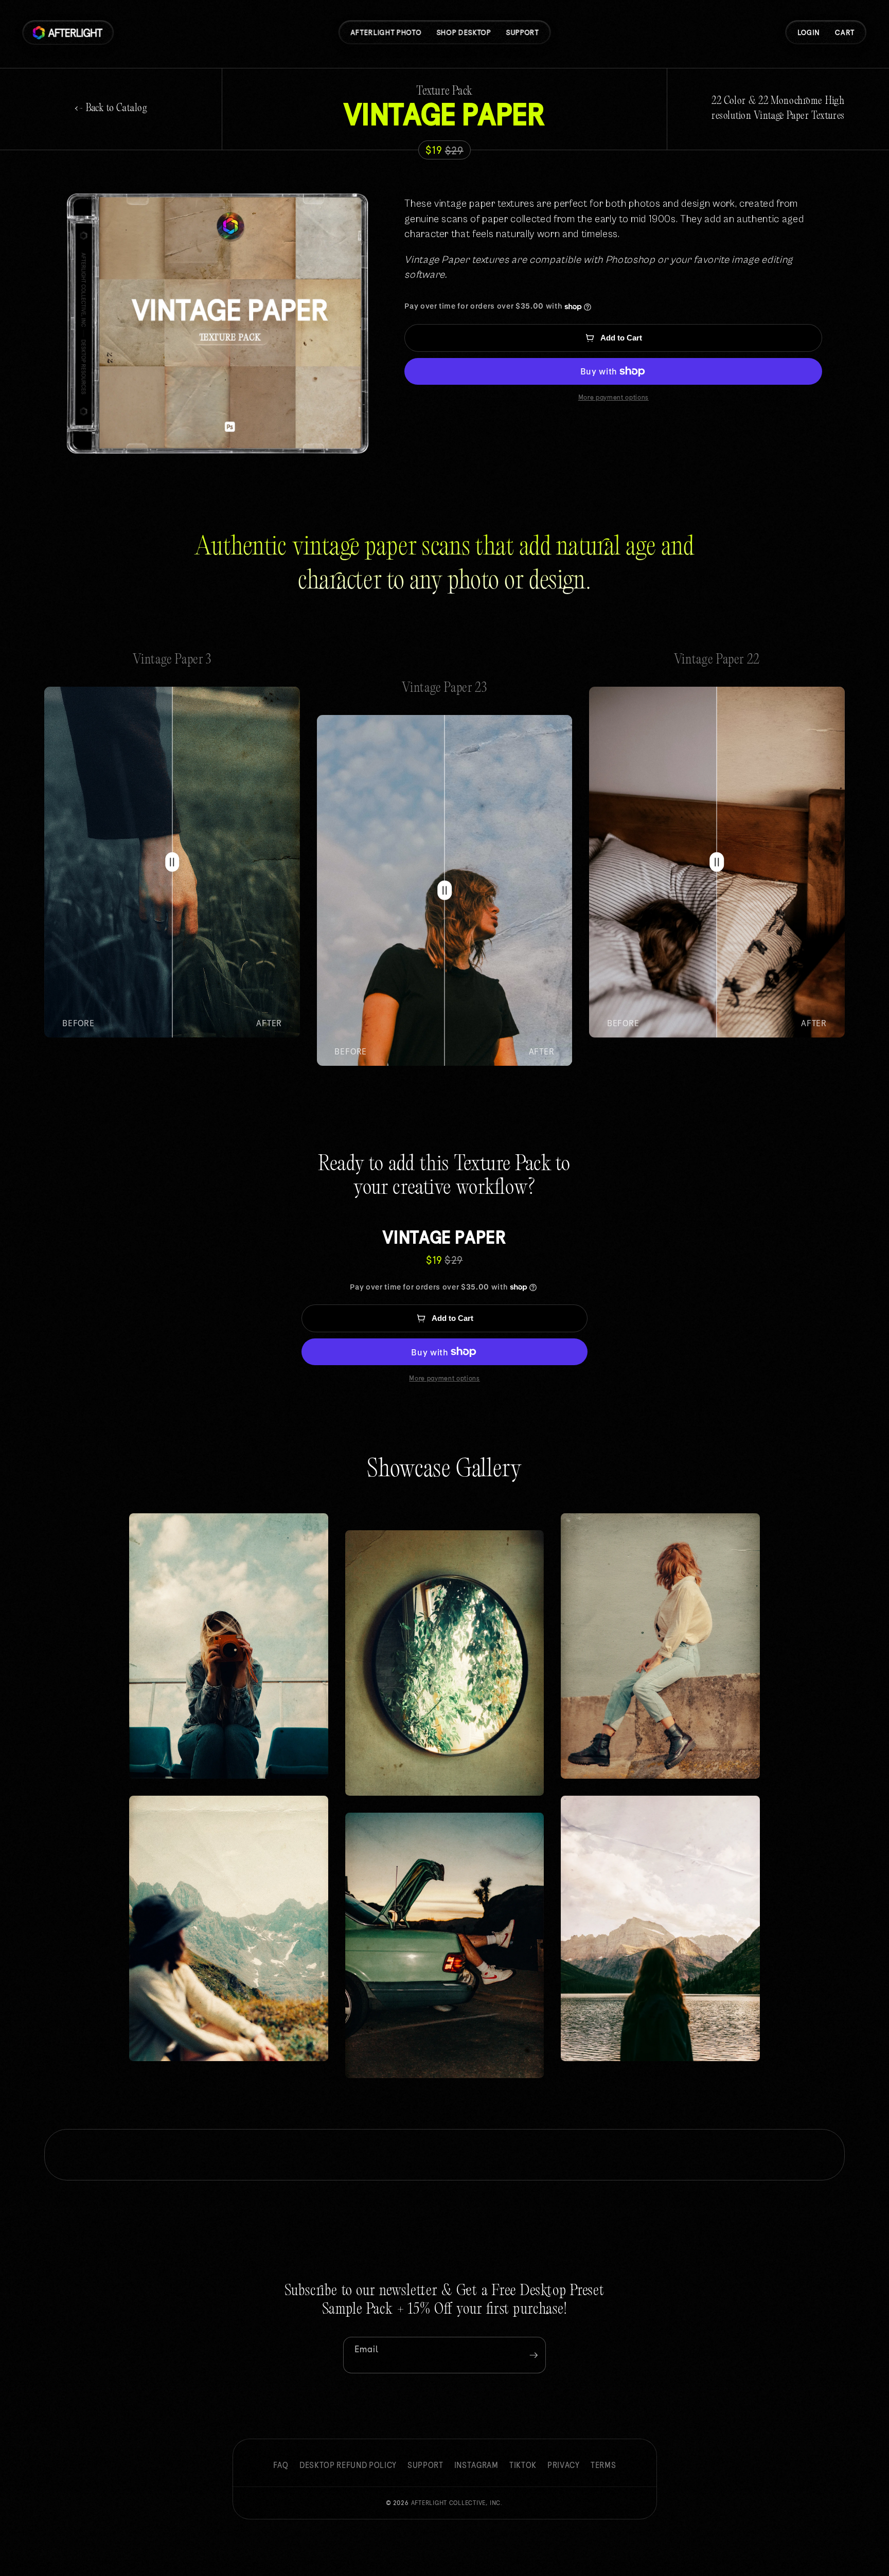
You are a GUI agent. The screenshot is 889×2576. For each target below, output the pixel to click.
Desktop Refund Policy (348, 2465)
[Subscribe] (534, 2355)
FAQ (281, 2465)
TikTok (523, 2465)
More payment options (614, 397)
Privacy (564, 2465)
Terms (603, 2465)
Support (425, 2465)
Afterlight (457, 2503)
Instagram (476, 2465)
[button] (845, 33)
